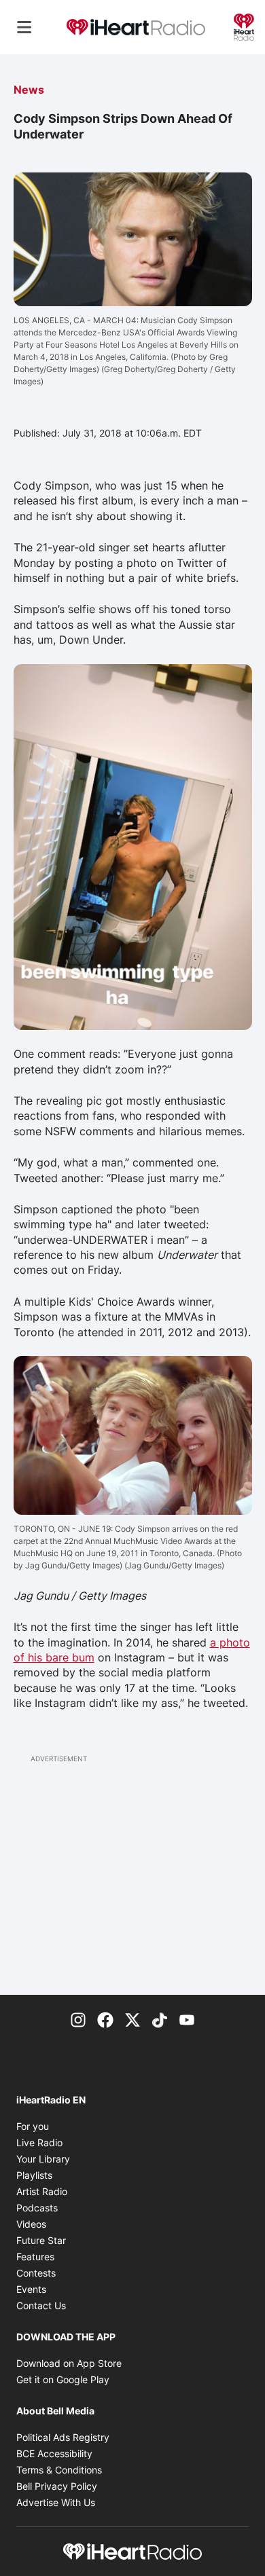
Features (35, 2257)
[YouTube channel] (187, 2019)
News (29, 90)
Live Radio (39, 2142)
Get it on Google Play (63, 2379)
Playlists (34, 2175)
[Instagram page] (78, 2019)
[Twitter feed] (132, 2019)
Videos (31, 2224)
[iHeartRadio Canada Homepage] (136, 27)
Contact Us (41, 2305)
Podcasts (37, 2208)
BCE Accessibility (54, 2453)
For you (33, 2126)
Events (31, 2289)
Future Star (41, 2240)
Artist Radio (42, 2191)
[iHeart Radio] (244, 26)
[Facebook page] (105, 2019)
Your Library (43, 2159)
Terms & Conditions (59, 2470)
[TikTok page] (160, 2019)
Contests (36, 2273)
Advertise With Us (56, 2502)
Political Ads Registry (63, 2437)
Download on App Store (69, 2363)
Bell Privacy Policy (57, 2486)
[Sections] (24, 27)
